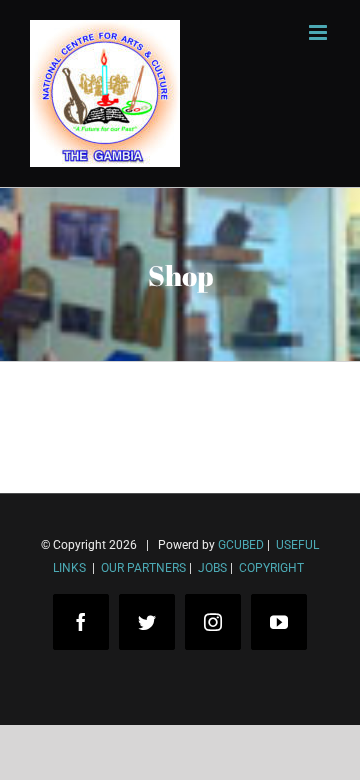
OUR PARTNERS (142, 568)
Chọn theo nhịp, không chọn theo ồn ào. (180, 658)
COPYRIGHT (271, 568)
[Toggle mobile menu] (319, 32)
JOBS (212, 568)
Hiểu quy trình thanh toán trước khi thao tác (195, 688)
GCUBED (241, 545)
